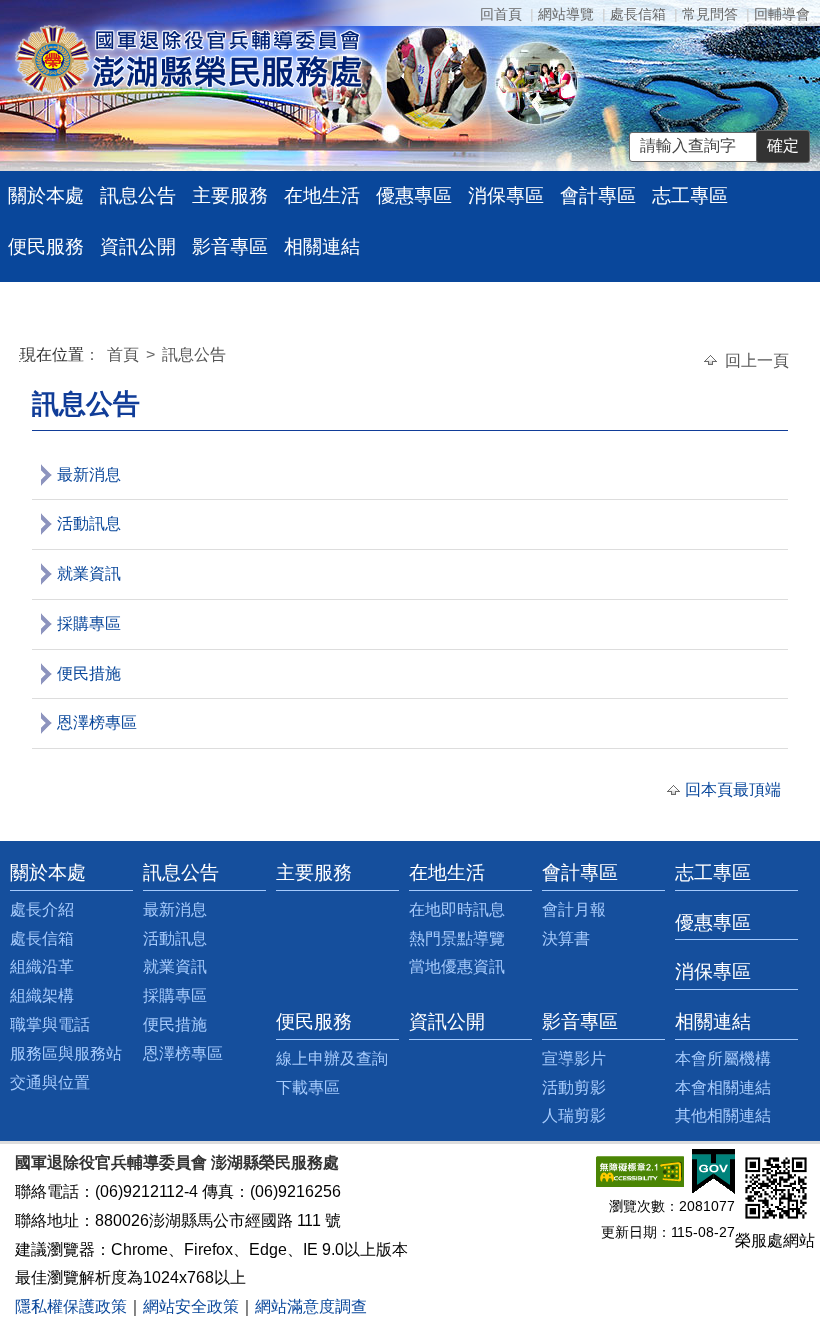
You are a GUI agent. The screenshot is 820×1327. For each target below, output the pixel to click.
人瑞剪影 (574, 1115)
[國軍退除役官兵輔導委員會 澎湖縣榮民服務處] (188, 58)
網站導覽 (566, 14)
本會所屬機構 (723, 1058)
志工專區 (690, 195)
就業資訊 (89, 573)
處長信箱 (638, 14)
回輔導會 (782, 14)
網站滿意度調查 (311, 1306)
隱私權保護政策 (71, 1306)
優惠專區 (414, 195)
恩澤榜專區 (97, 722)
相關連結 (322, 246)
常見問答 (710, 14)
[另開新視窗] (640, 1170)
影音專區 (230, 246)
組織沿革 (42, 966)
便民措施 (89, 673)
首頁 (125, 354)
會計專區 (598, 195)
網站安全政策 (191, 1306)
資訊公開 (138, 246)
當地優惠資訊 (457, 966)
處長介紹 (42, 909)
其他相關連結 (723, 1115)
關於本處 (46, 195)
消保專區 (506, 195)
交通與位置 (50, 1082)
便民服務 (46, 246)
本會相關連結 (723, 1087)
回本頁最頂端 (733, 789)
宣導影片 (574, 1058)
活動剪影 (574, 1087)
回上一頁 (757, 360)
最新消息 (89, 474)
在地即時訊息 (457, 909)
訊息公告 (138, 195)
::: (24, 357)
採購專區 (89, 623)
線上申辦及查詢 (332, 1058)
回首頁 (501, 14)
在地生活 (322, 195)
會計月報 (574, 909)
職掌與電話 (50, 1024)
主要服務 (230, 195)
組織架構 (42, 995)
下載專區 (308, 1087)
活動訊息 (89, 523)
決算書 (566, 938)
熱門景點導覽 (457, 938)
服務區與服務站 (66, 1053)
